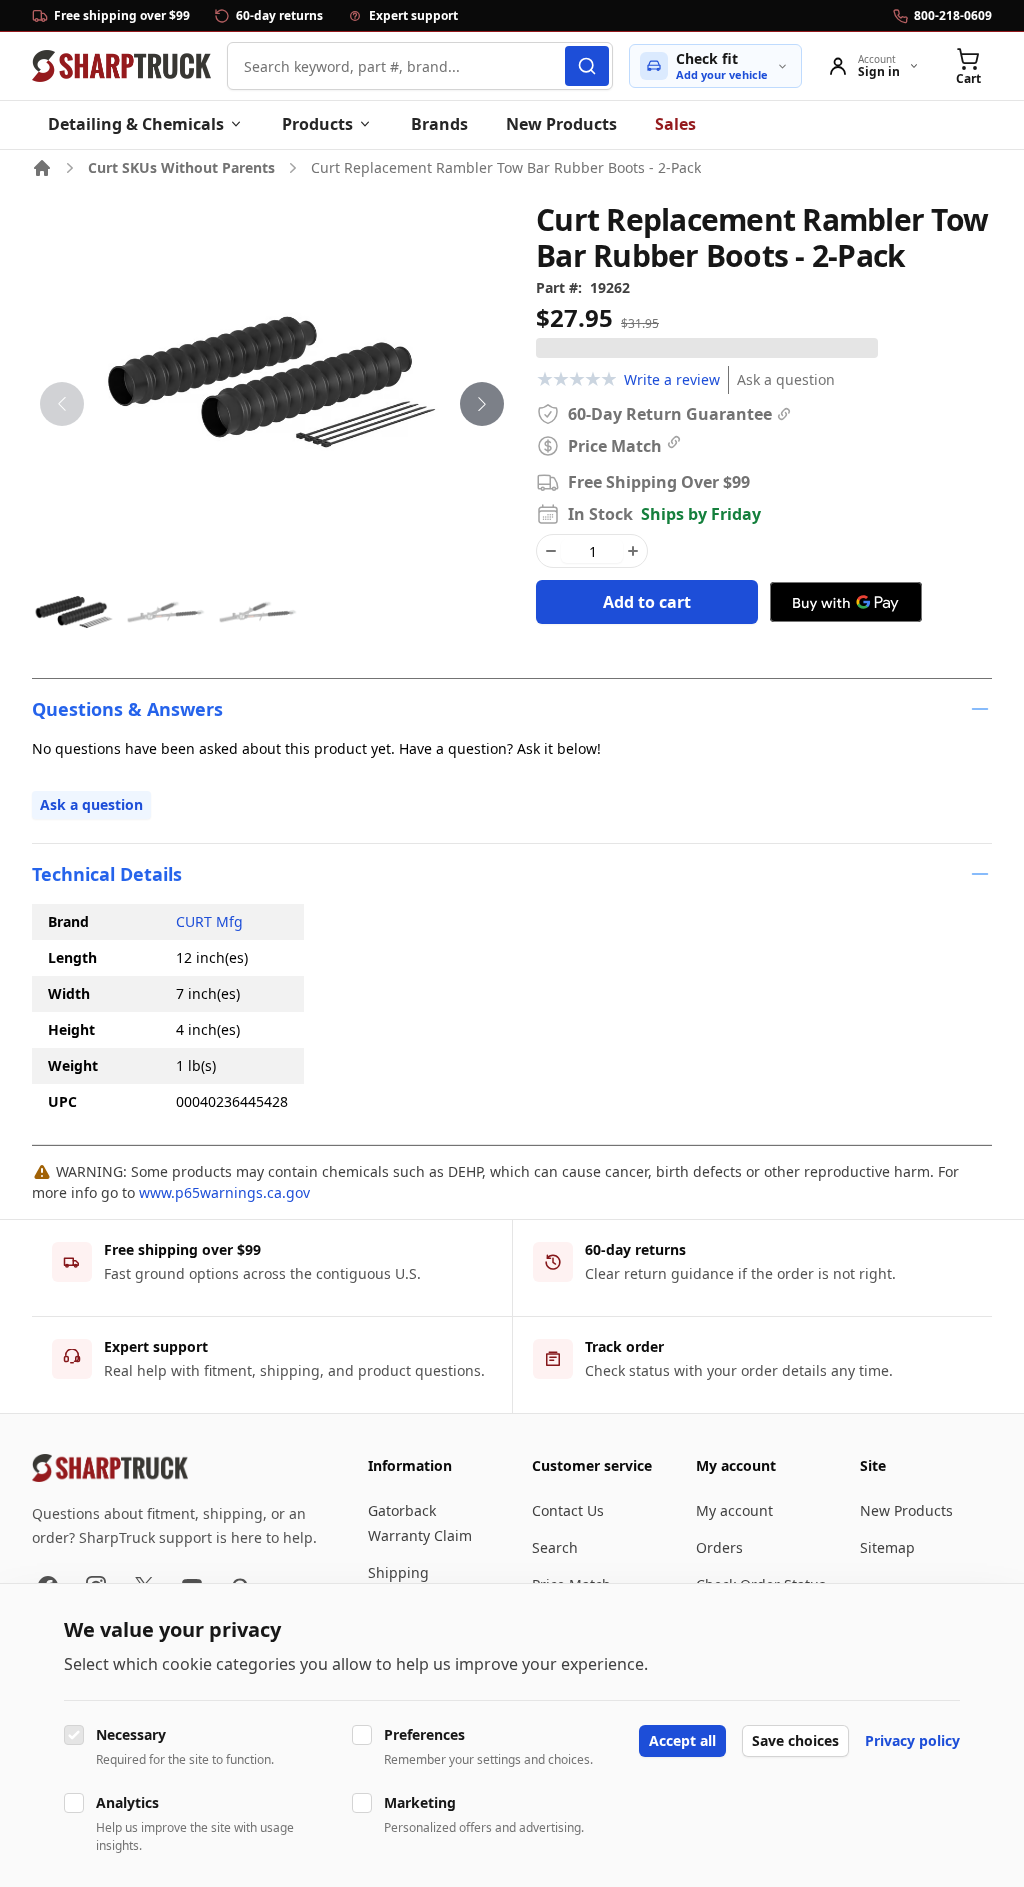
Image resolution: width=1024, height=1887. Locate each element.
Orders (719, 1547)
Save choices (795, 1740)
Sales (675, 124)
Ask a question (786, 379)
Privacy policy (912, 1740)
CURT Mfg (209, 921)
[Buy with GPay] (846, 602)
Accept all (682, 1740)
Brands (439, 124)
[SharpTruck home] (121, 66)
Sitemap (887, 1547)
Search (555, 1547)
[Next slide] (482, 404)
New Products (561, 124)
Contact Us (568, 1510)
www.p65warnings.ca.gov (224, 1192)
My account (734, 1510)
